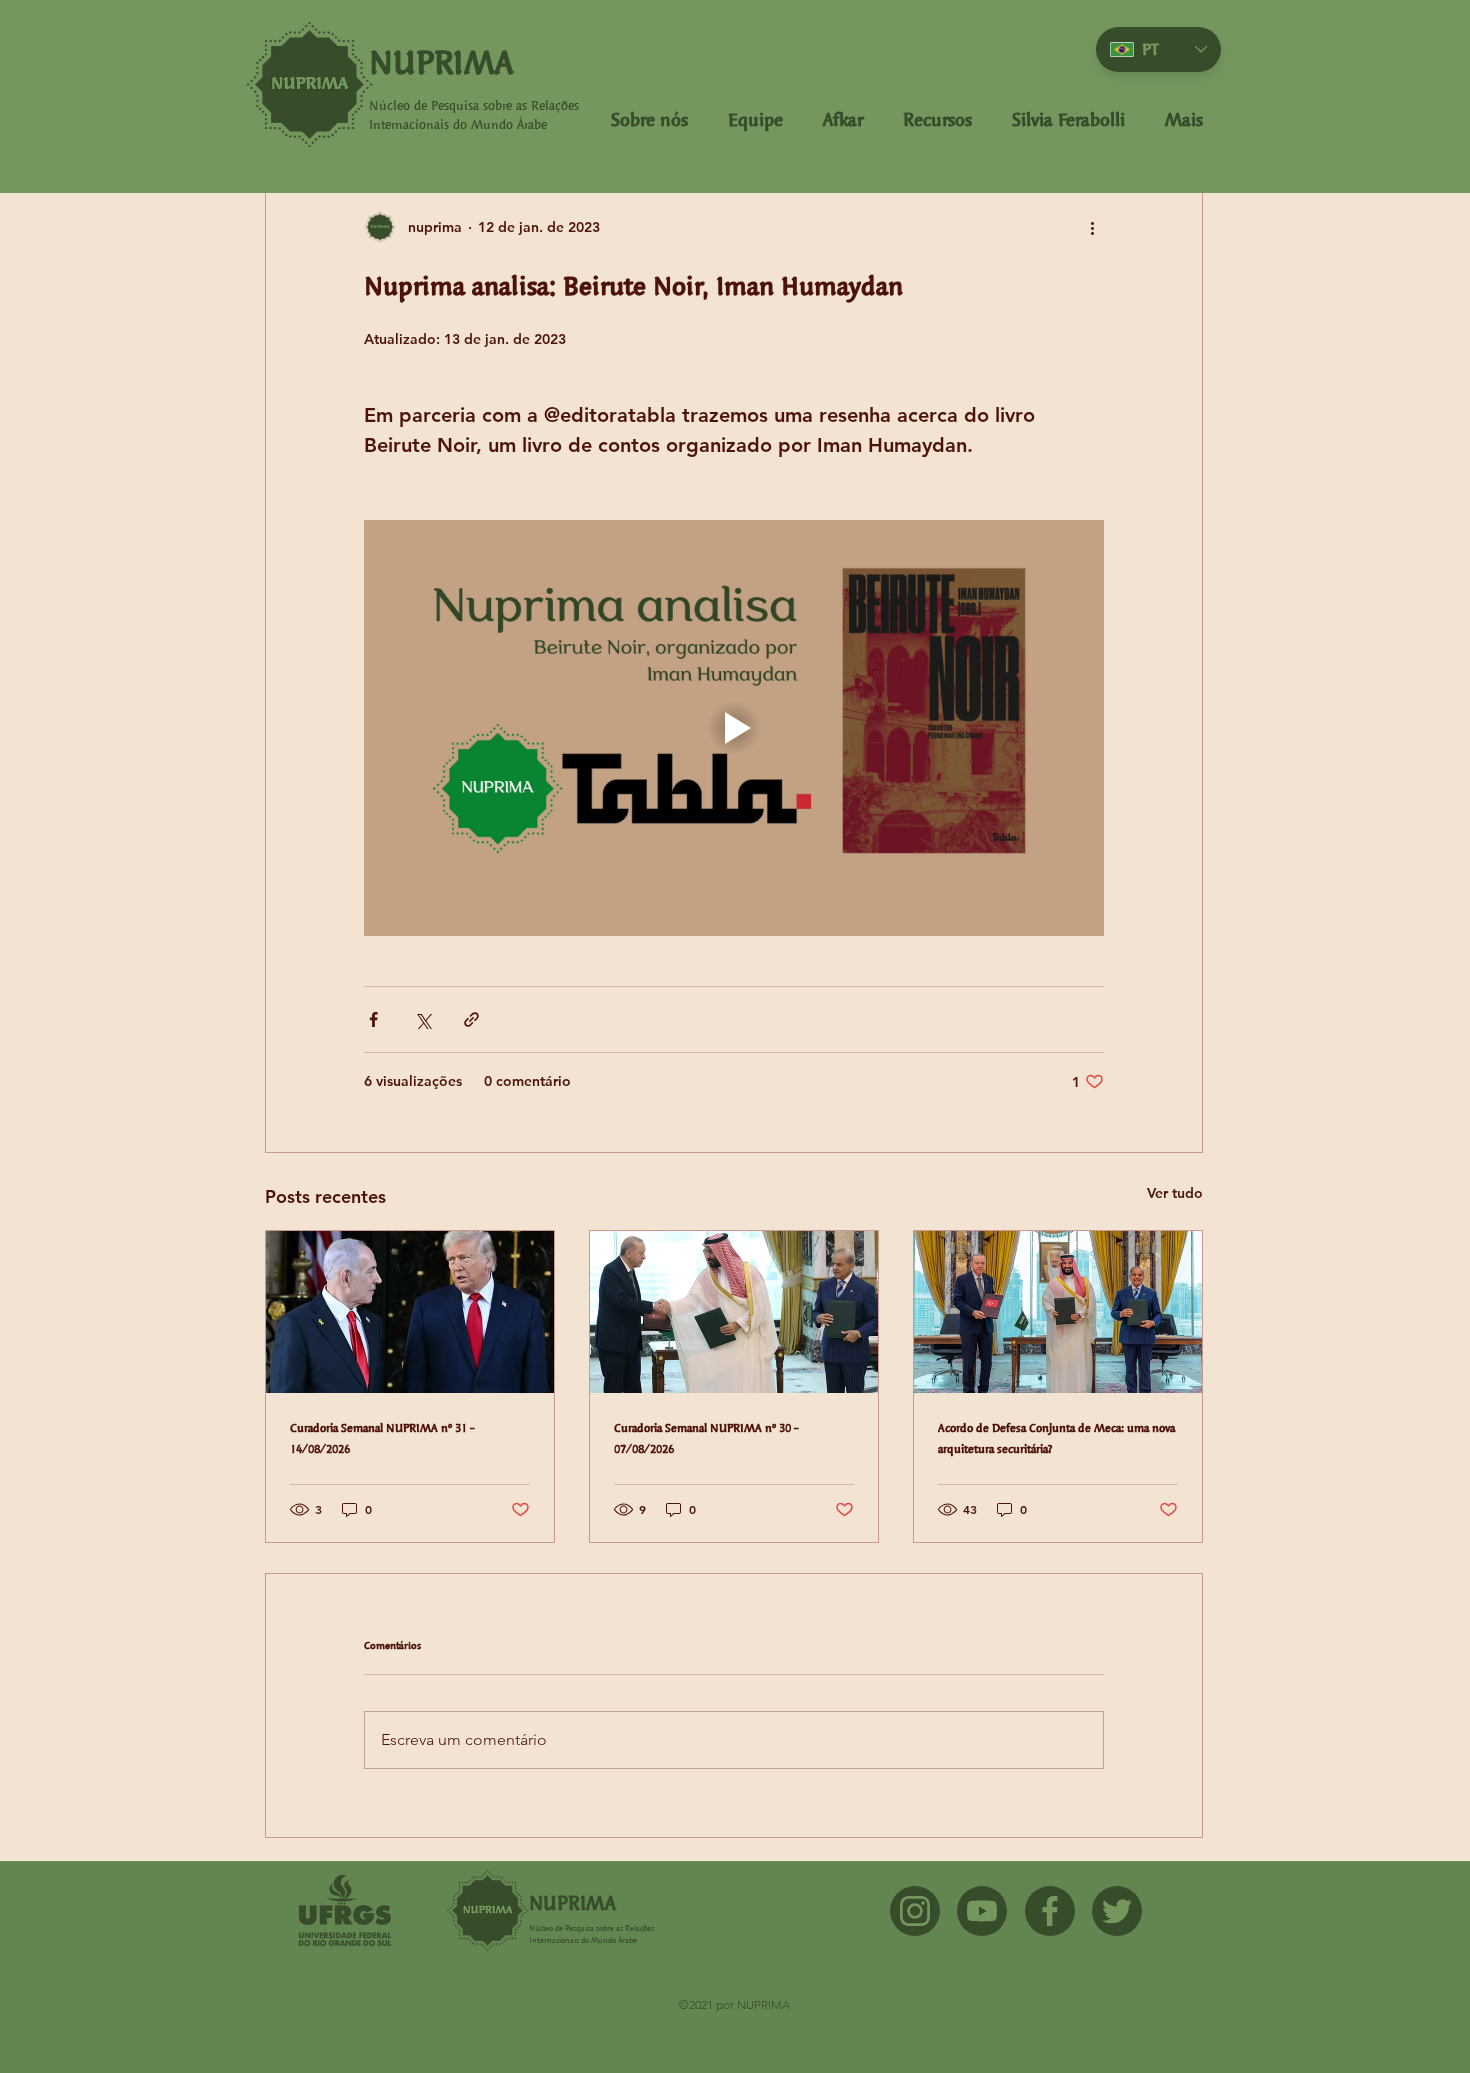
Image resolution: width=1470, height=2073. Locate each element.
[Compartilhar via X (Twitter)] (422, 1019)
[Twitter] (1117, 1911)
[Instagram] (915, 1911)
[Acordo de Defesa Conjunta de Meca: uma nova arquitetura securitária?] (1058, 1312)
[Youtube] (982, 1911)
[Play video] (734, 728)
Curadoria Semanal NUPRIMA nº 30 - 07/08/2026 (706, 1438)
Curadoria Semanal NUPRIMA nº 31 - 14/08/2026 (382, 1438)
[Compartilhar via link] (471, 1019)
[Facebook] (1050, 1911)
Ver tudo (1175, 1193)
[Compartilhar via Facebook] (373, 1019)
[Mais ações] (1092, 227)
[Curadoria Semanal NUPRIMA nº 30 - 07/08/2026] (734, 1312)
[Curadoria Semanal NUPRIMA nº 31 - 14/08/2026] (410, 1312)
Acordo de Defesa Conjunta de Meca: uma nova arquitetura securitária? (1056, 1438)
